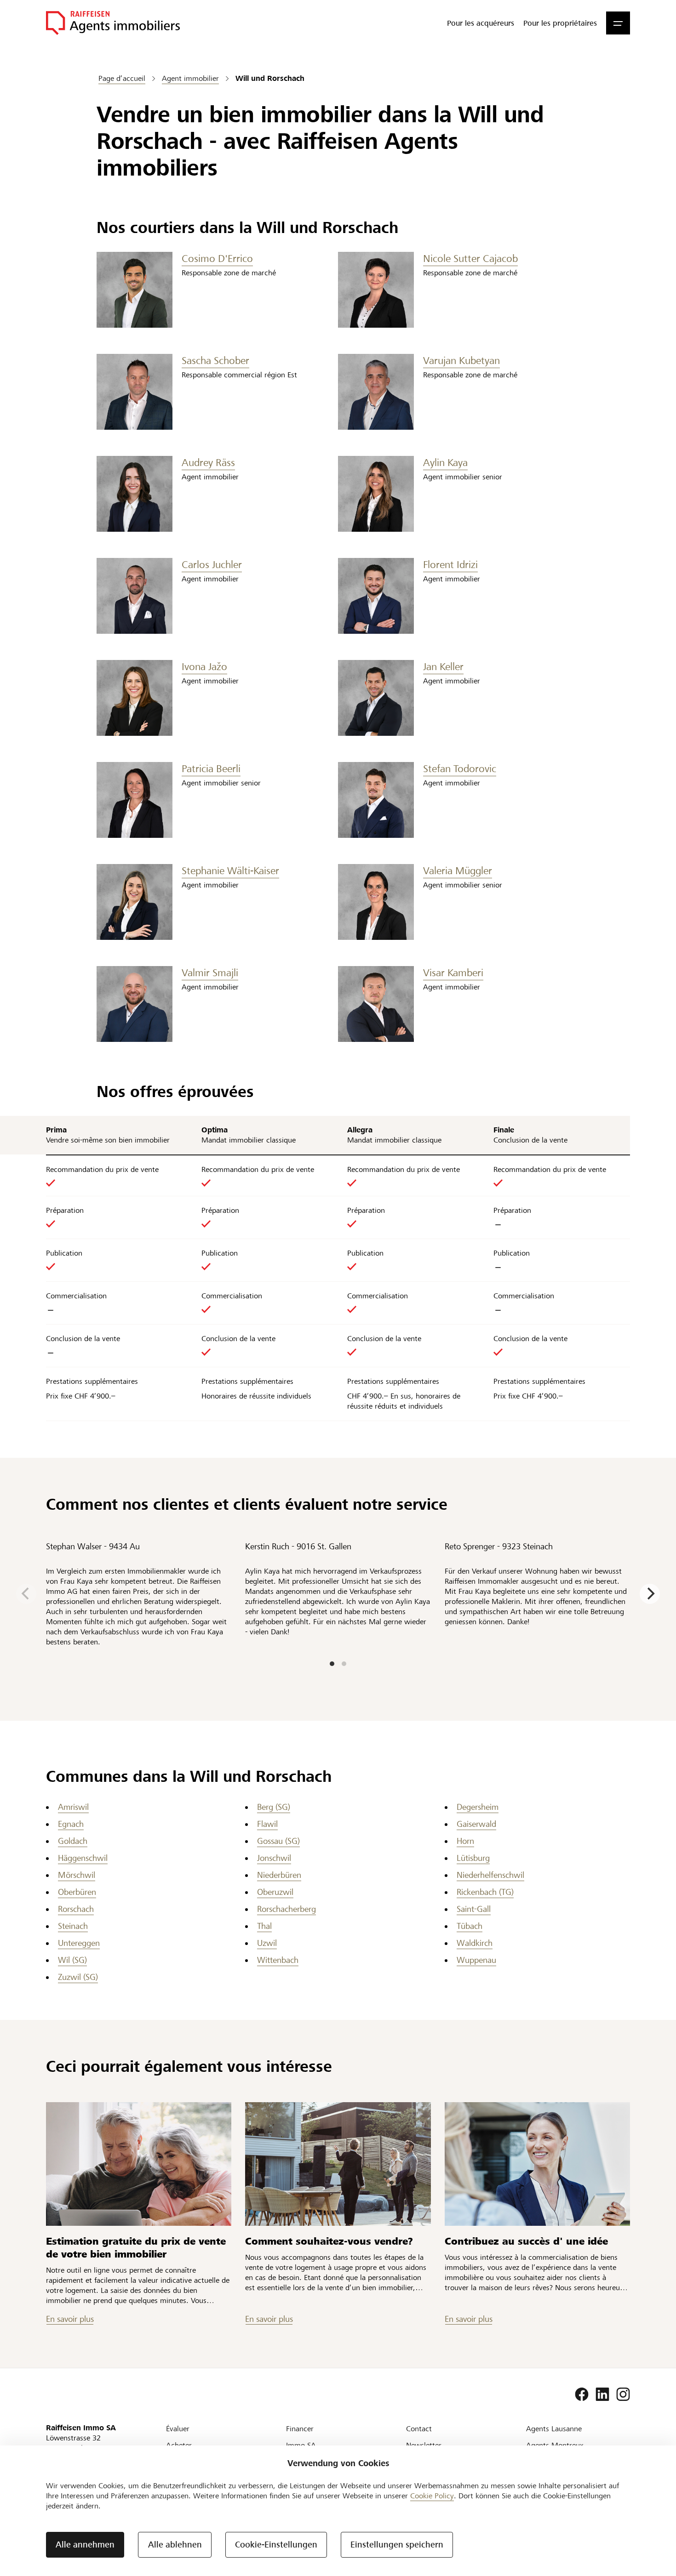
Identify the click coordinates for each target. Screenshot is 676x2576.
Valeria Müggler (458, 871)
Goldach (73, 1841)
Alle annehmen (85, 2545)
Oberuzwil (275, 1892)
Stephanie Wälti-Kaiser (230, 871)
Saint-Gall (474, 1909)
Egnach (71, 1824)
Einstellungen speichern (397, 2545)
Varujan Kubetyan (461, 361)
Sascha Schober (215, 361)
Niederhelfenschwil (490, 1875)
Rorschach (76, 1909)
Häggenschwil (83, 1858)
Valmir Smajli (210, 973)
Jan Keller (443, 667)
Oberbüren (77, 1892)
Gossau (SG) (278, 1841)
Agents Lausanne (554, 2429)
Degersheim (478, 1807)
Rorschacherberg (286, 1909)
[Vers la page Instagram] (623, 2394)
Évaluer (178, 2429)
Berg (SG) (274, 1807)
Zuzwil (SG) (78, 1977)
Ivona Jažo (204, 667)
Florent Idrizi (450, 565)
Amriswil (73, 1807)
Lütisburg (473, 1858)
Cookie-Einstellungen (276, 2545)
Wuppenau (476, 1960)
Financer (300, 2429)
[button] (618, 23)
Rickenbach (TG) (485, 1892)
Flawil (267, 1824)
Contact (419, 2429)
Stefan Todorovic (460, 769)
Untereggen (79, 1943)
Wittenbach (278, 1960)
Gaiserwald (476, 1824)
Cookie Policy (432, 2496)
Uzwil (267, 1943)
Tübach (470, 1926)
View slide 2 (344, 1664)
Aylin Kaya (445, 463)
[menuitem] (481, 23)
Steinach (73, 1926)
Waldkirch (475, 1943)
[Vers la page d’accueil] (113, 23)
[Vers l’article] (139, 2164)
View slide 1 (332, 1664)
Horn (465, 1841)
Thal (264, 1926)
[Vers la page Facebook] (582, 2394)
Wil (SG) (72, 1960)
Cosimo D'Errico (217, 259)
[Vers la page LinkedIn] (602, 2394)
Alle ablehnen (175, 2545)
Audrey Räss (208, 463)
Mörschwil (77, 1875)
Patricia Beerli (211, 769)
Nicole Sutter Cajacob (470, 259)
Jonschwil (274, 1858)
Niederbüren (279, 1875)
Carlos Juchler (212, 565)
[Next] (650, 1594)
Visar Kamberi (453, 973)
